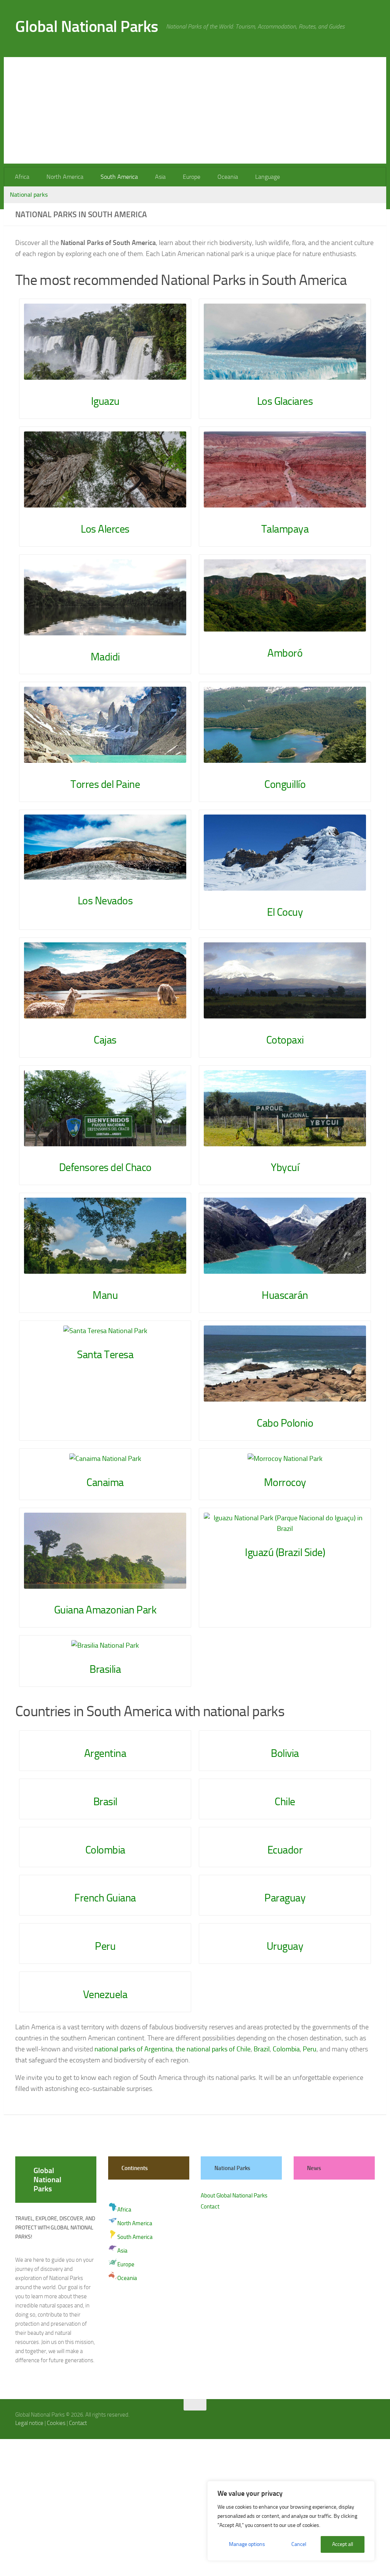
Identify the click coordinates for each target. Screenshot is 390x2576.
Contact (210, 2207)
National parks (29, 195)
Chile (285, 1802)
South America (118, 177)
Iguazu (105, 401)
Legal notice (29, 2423)
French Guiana (105, 1898)
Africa (22, 177)
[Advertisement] (195, 110)
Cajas (105, 1040)
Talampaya (285, 529)
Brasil (105, 1802)
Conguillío (285, 784)
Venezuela (105, 1994)
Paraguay (285, 1898)
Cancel (299, 2544)
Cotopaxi (285, 1040)
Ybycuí (285, 1167)
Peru (105, 1946)
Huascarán (285, 1295)
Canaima (105, 1482)
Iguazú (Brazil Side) (285, 1552)
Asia (158, 177)
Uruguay (285, 1946)
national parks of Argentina (133, 2049)
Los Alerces (105, 529)
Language (263, 177)
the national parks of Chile (213, 2049)
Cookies (56, 2423)
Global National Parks (87, 27)
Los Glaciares (285, 401)
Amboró (285, 653)
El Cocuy (285, 912)
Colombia (105, 1850)
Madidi (105, 657)
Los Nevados (105, 901)
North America (64, 177)
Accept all (343, 2544)
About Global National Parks (234, 2196)
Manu (105, 1295)
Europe (189, 177)
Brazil (262, 2049)
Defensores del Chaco (105, 1167)
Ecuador (285, 1850)
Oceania (224, 177)
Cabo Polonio (285, 1423)
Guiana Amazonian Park (105, 1610)
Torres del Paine (105, 784)
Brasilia (105, 1669)
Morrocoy (285, 1482)
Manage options (247, 2544)
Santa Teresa (105, 1355)
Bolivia (285, 1753)
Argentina (105, 1753)
